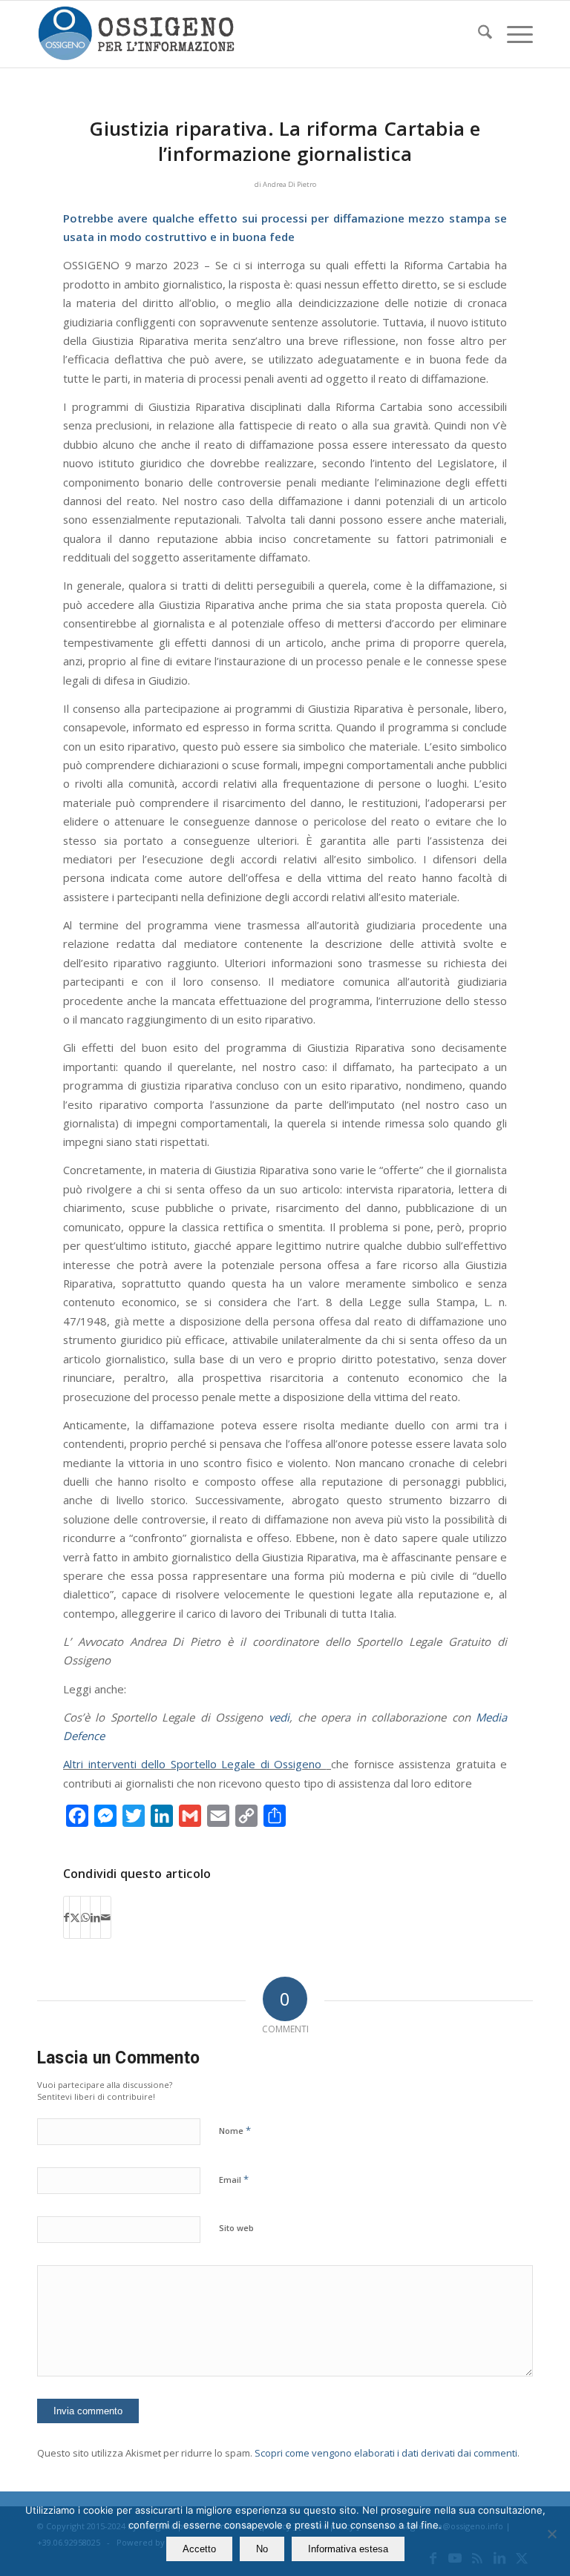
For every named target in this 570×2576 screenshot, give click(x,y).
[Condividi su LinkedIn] (95, 1917)
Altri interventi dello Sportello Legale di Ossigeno (195, 1764)
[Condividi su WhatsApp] (85, 1917)
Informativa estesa (348, 2549)
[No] (551, 2534)
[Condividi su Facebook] (66, 1917)
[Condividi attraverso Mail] (106, 1917)
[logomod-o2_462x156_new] (136, 34)
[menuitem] (478, 34)
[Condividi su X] (75, 1917)
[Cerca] (478, 34)
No (262, 2549)
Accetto (199, 2549)
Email (234, 2179)
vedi (279, 1717)
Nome (235, 2130)
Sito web (236, 2228)
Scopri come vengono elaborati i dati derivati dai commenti (386, 2453)
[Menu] (512, 34)
